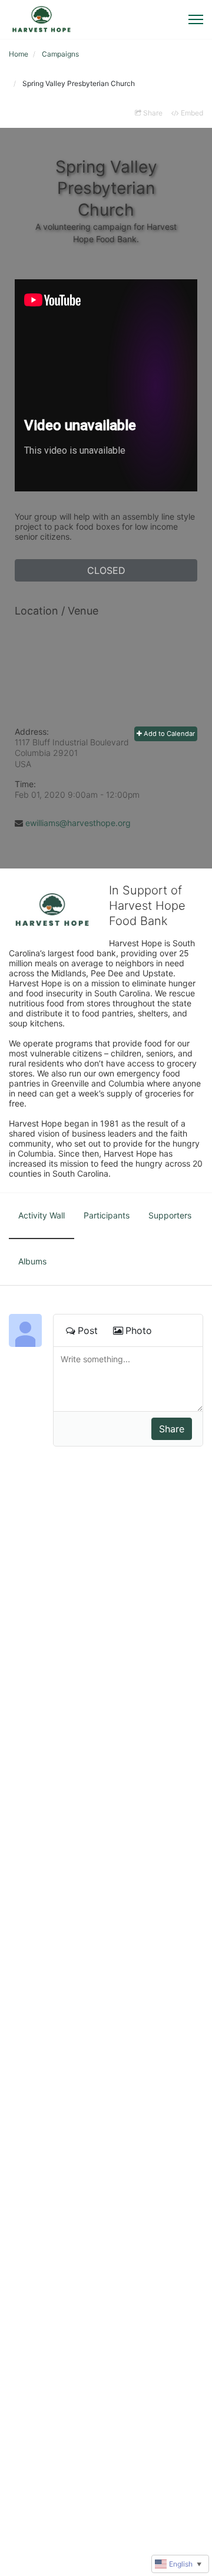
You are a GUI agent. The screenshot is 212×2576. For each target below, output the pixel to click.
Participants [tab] (107, 1215)
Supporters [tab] (170, 1215)
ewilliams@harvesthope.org (78, 823)
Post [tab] (88, 1330)
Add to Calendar (168, 734)
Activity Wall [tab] (42, 1215)
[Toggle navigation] (196, 19)
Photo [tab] (139, 1330)
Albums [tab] (32, 1261)
